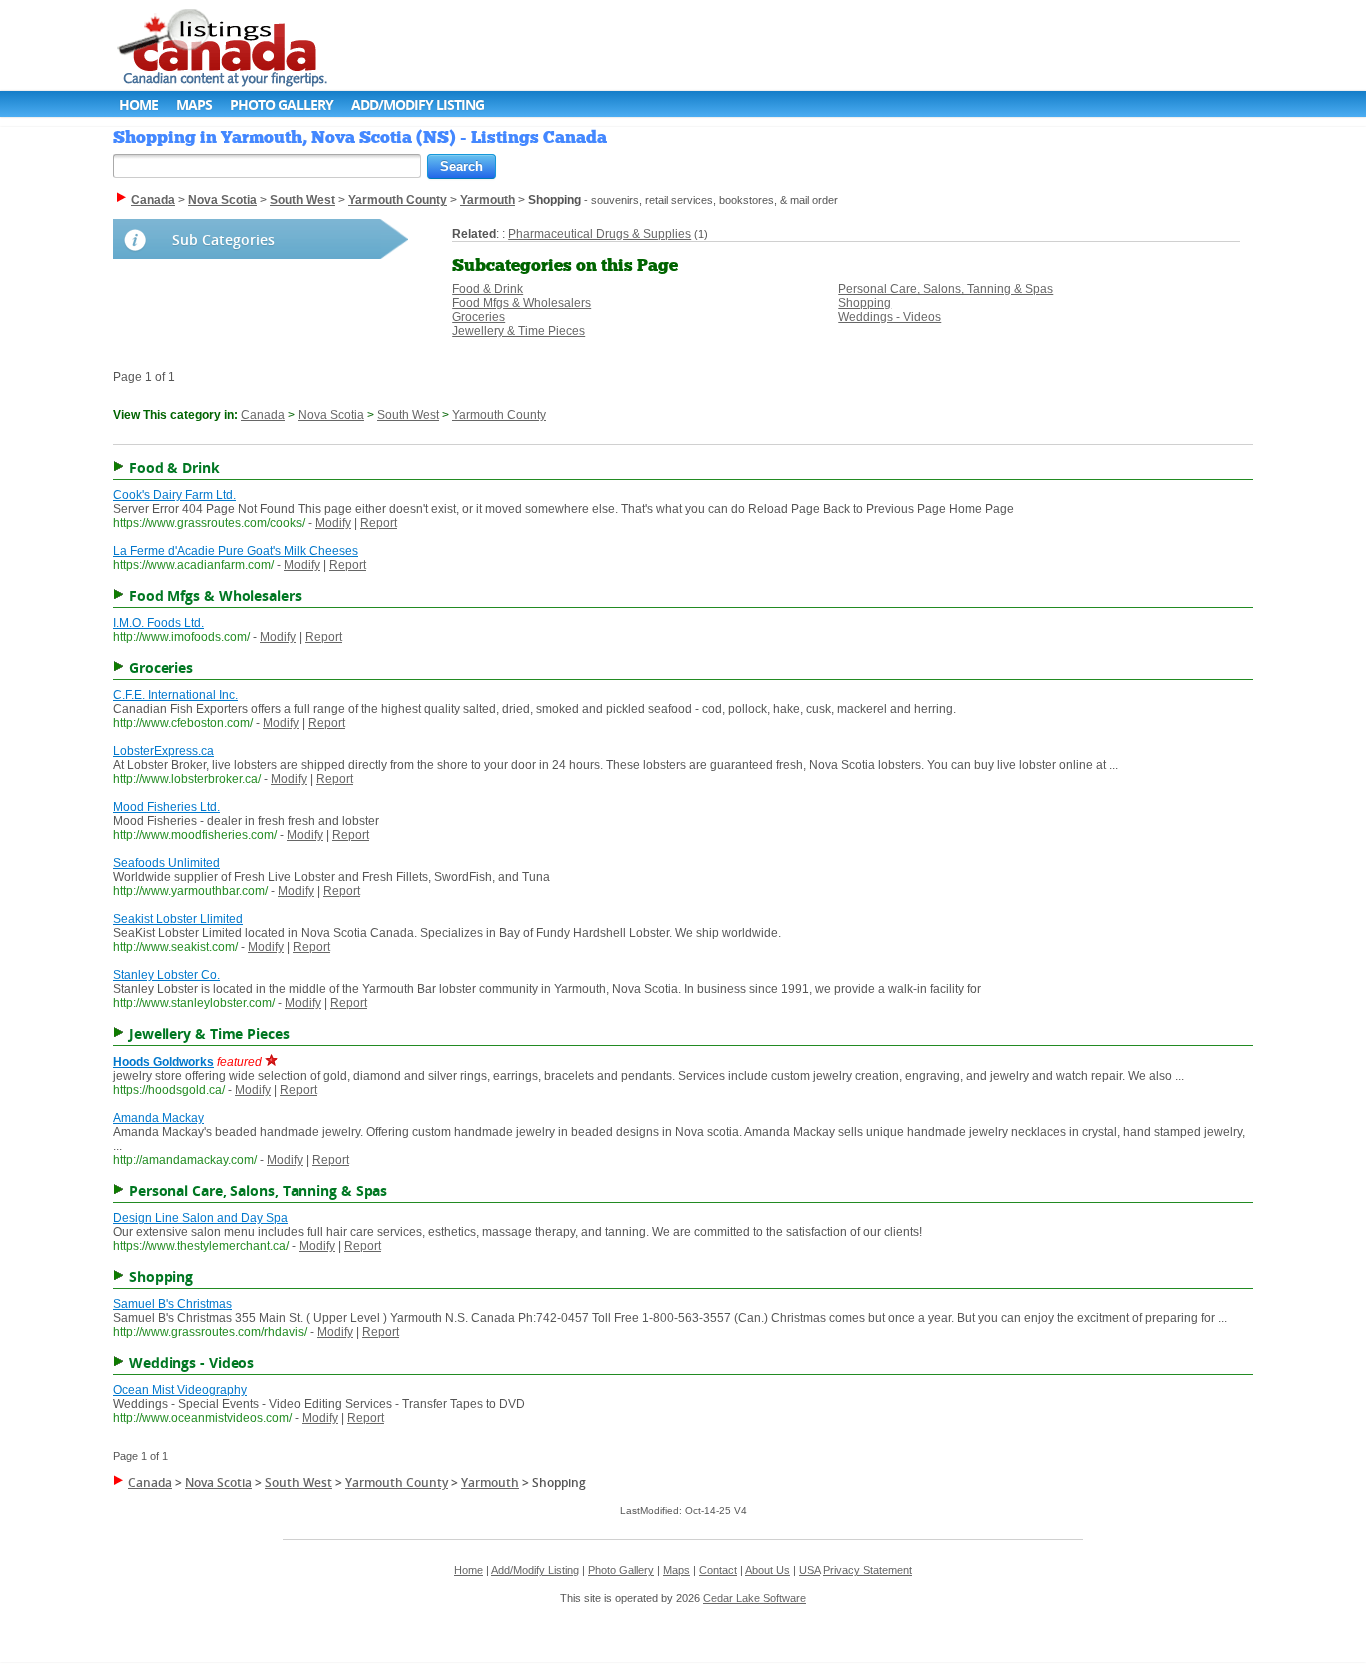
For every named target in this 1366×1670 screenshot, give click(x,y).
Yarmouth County (499, 415)
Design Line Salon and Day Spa (200, 1218)
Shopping (864, 303)
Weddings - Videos (889, 317)
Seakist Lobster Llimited (178, 919)
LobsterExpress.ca (163, 751)
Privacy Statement (867, 1570)
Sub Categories (223, 239)
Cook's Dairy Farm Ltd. (174, 495)
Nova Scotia (331, 415)
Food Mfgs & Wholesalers (521, 303)
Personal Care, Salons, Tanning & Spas (945, 289)
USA (809, 1570)
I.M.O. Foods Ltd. (158, 623)
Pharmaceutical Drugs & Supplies (599, 234)
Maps (194, 104)
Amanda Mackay (158, 1118)
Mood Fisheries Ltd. (166, 807)
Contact (718, 1570)
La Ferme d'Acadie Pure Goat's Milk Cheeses (235, 551)
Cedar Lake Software (754, 1598)
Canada (263, 415)
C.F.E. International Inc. (175, 695)
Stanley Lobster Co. (166, 975)
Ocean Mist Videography (180, 1390)
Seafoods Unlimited (166, 863)
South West (408, 415)
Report (378, 523)
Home (138, 104)
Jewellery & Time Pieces (518, 331)
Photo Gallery (281, 104)
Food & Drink (487, 289)
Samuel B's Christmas (172, 1304)
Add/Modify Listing (417, 104)
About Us (767, 1570)
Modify (333, 523)
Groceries (478, 317)
